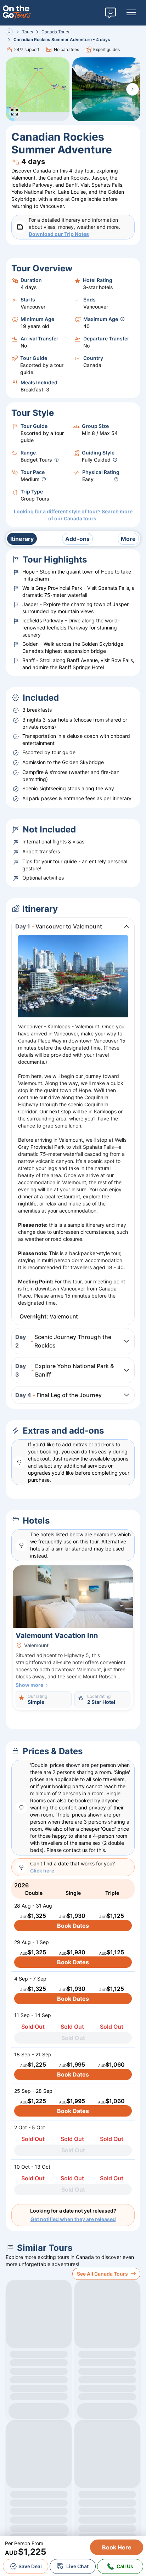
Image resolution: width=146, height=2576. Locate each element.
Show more (29, 1685)
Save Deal (30, 2566)
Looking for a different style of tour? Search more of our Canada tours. (73, 515)
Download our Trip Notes (59, 234)
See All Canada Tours (102, 2274)
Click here (42, 1871)
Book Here (117, 2547)
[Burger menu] (131, 13)
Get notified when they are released (73, 2219)
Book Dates (73, 1926)
